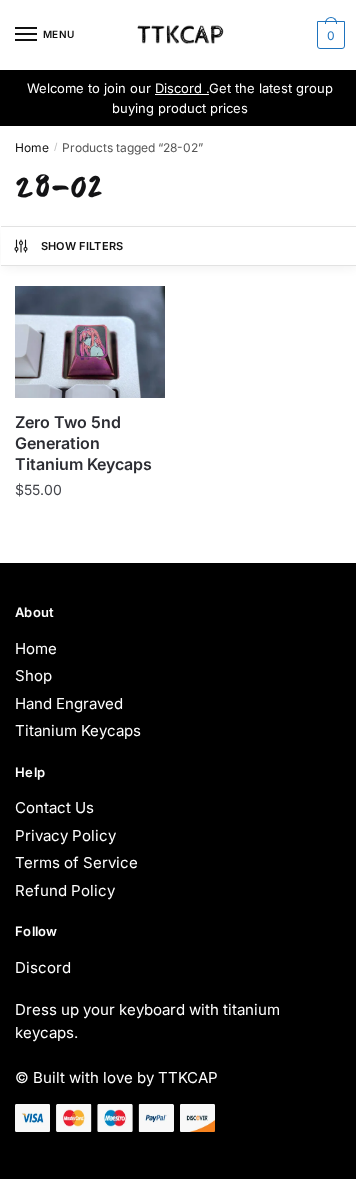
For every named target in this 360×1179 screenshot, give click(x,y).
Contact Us (54, 807)
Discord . (182, 88)
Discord (43, 967)
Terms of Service (76, 862)
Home (32, 147)
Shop (33, 675)
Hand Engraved (69, 703)
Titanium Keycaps (78, 730)
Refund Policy (65, 890)
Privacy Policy (65, 835)
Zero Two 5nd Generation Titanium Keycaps (83, 443)
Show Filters (82, 246)
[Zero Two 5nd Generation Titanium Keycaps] (90, 342)
